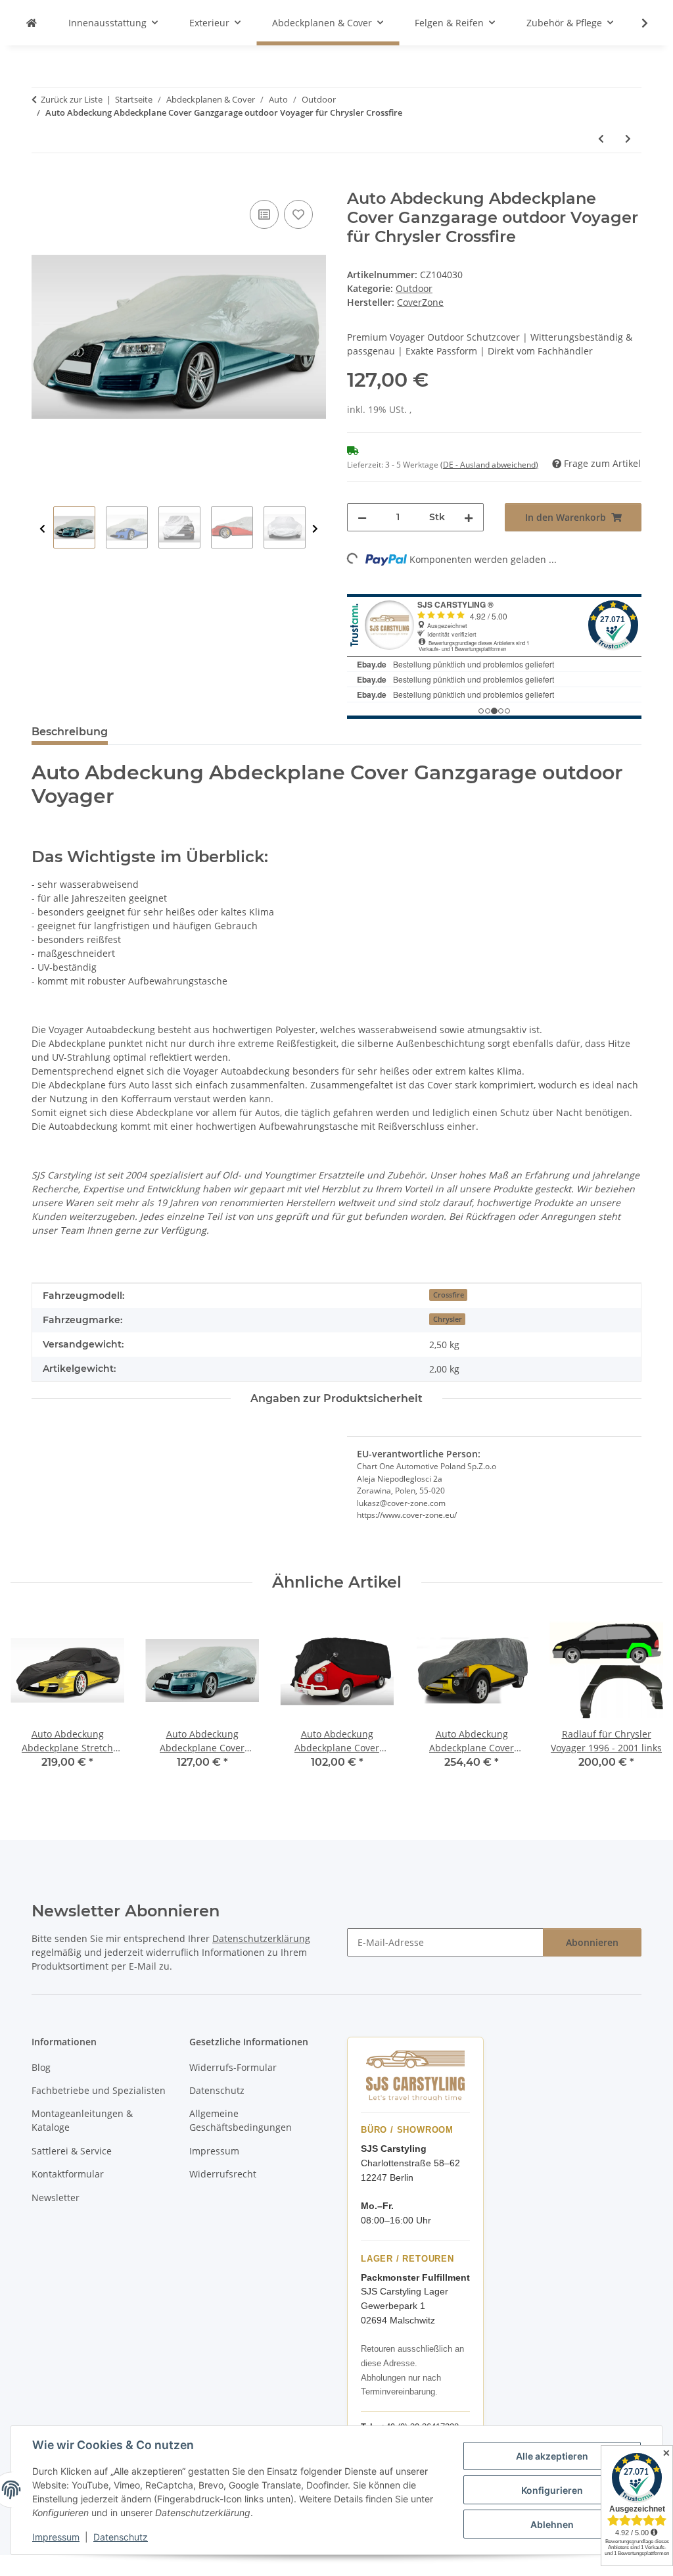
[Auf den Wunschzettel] (298, 214)
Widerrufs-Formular (233, 2067)
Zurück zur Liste (72, 99)
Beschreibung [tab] (70, 732)
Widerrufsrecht (223, 2174)
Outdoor (414, 288)
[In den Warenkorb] (42, 182)
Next (315, 529)
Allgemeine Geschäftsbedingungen (241, 2120)
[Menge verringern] (362, 517)
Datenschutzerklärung (261, 1938)
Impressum (56, 2537)
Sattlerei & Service (72, 2151)
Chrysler (448, 1319)
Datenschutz (121, 2537)
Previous (42, 529)
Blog (41, 2067)
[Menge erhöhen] (469, 517)
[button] (636, 23)
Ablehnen (552, 2524)
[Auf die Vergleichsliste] (264, 214)
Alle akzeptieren (552, 2456)
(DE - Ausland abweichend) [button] (489, 465)
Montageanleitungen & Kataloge (82, 2120)
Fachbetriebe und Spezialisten (99, 2090)
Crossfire (449, 1295)
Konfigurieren (552, 2490)
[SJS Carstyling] (32, 23)
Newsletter (56, 2198)
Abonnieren (592, 1942)
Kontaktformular (68, 2174)
